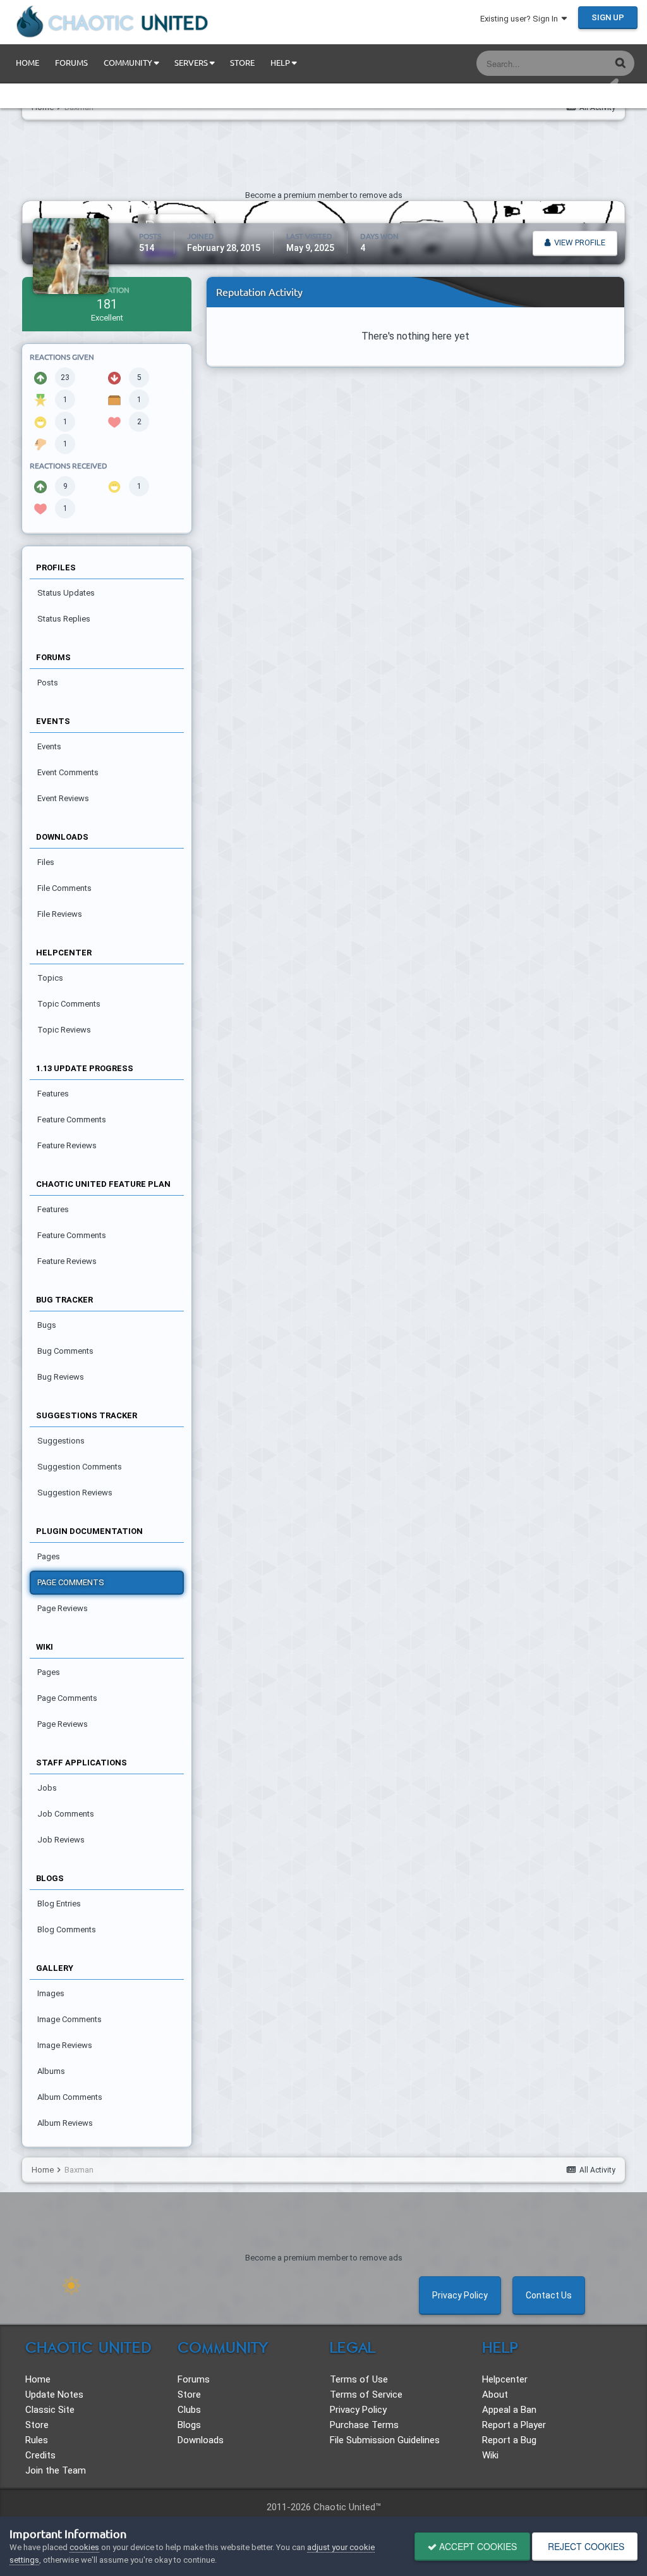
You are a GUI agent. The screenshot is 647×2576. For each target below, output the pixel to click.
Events (49, 746)
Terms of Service (366, 2395)
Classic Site (50, 2410)
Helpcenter (505, 2379)
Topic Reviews (64, 1030)
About (495, 2395)
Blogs (189, 2425)
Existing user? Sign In (521, 19)
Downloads (201, 2440)
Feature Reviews (67, 1145)
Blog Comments (67, 1929)
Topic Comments (69, 1004)
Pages (49, 1556)
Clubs (189, 2410)
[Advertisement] (323, 158)
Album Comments (70, 2097)
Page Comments (71, 1582)
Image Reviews (65, 2045)
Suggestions (61, 1441)
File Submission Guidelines (385, 2440)
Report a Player (514, 2425)
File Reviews (60, 914)
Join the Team (56, 2470)
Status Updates (565, 63)
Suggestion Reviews (75, 1493)
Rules (37, 2440)
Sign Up (608, 17)
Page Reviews (63, 1608)
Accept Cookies (477, 2546)
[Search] (620, 62)
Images (51, 1993)
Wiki (490, 2455)
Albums (51, 2071)
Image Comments (70, 2019)
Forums (71, 63)
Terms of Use (359, 2379)
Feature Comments (72, 1119)
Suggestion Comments (80, 1467)
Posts (48, 683)
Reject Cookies (585, 2546)
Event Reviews (63, 798)
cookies (84, 2547)
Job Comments (66, 1814)
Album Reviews (65, 2123)
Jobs (47, 1788)
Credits (40, 2455)
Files (46, 862)
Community (129, 63)
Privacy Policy (460, 2295)
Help (281, 63)
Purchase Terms (364, 2425)
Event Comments (68, 772)
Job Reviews (61, 1840)
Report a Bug (509, 2440)
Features (53, 1094)
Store (242, 63)
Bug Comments (65, 1351)
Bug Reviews (61, 1377)
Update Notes (54, 2395)
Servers (192, 63)
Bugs (47, 1325)
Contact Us (549, 2295)
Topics (50, 978)
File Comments (64, 888)
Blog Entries (59, 1904)
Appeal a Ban (509, 2410)
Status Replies (64, 619)
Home (27, 63)
